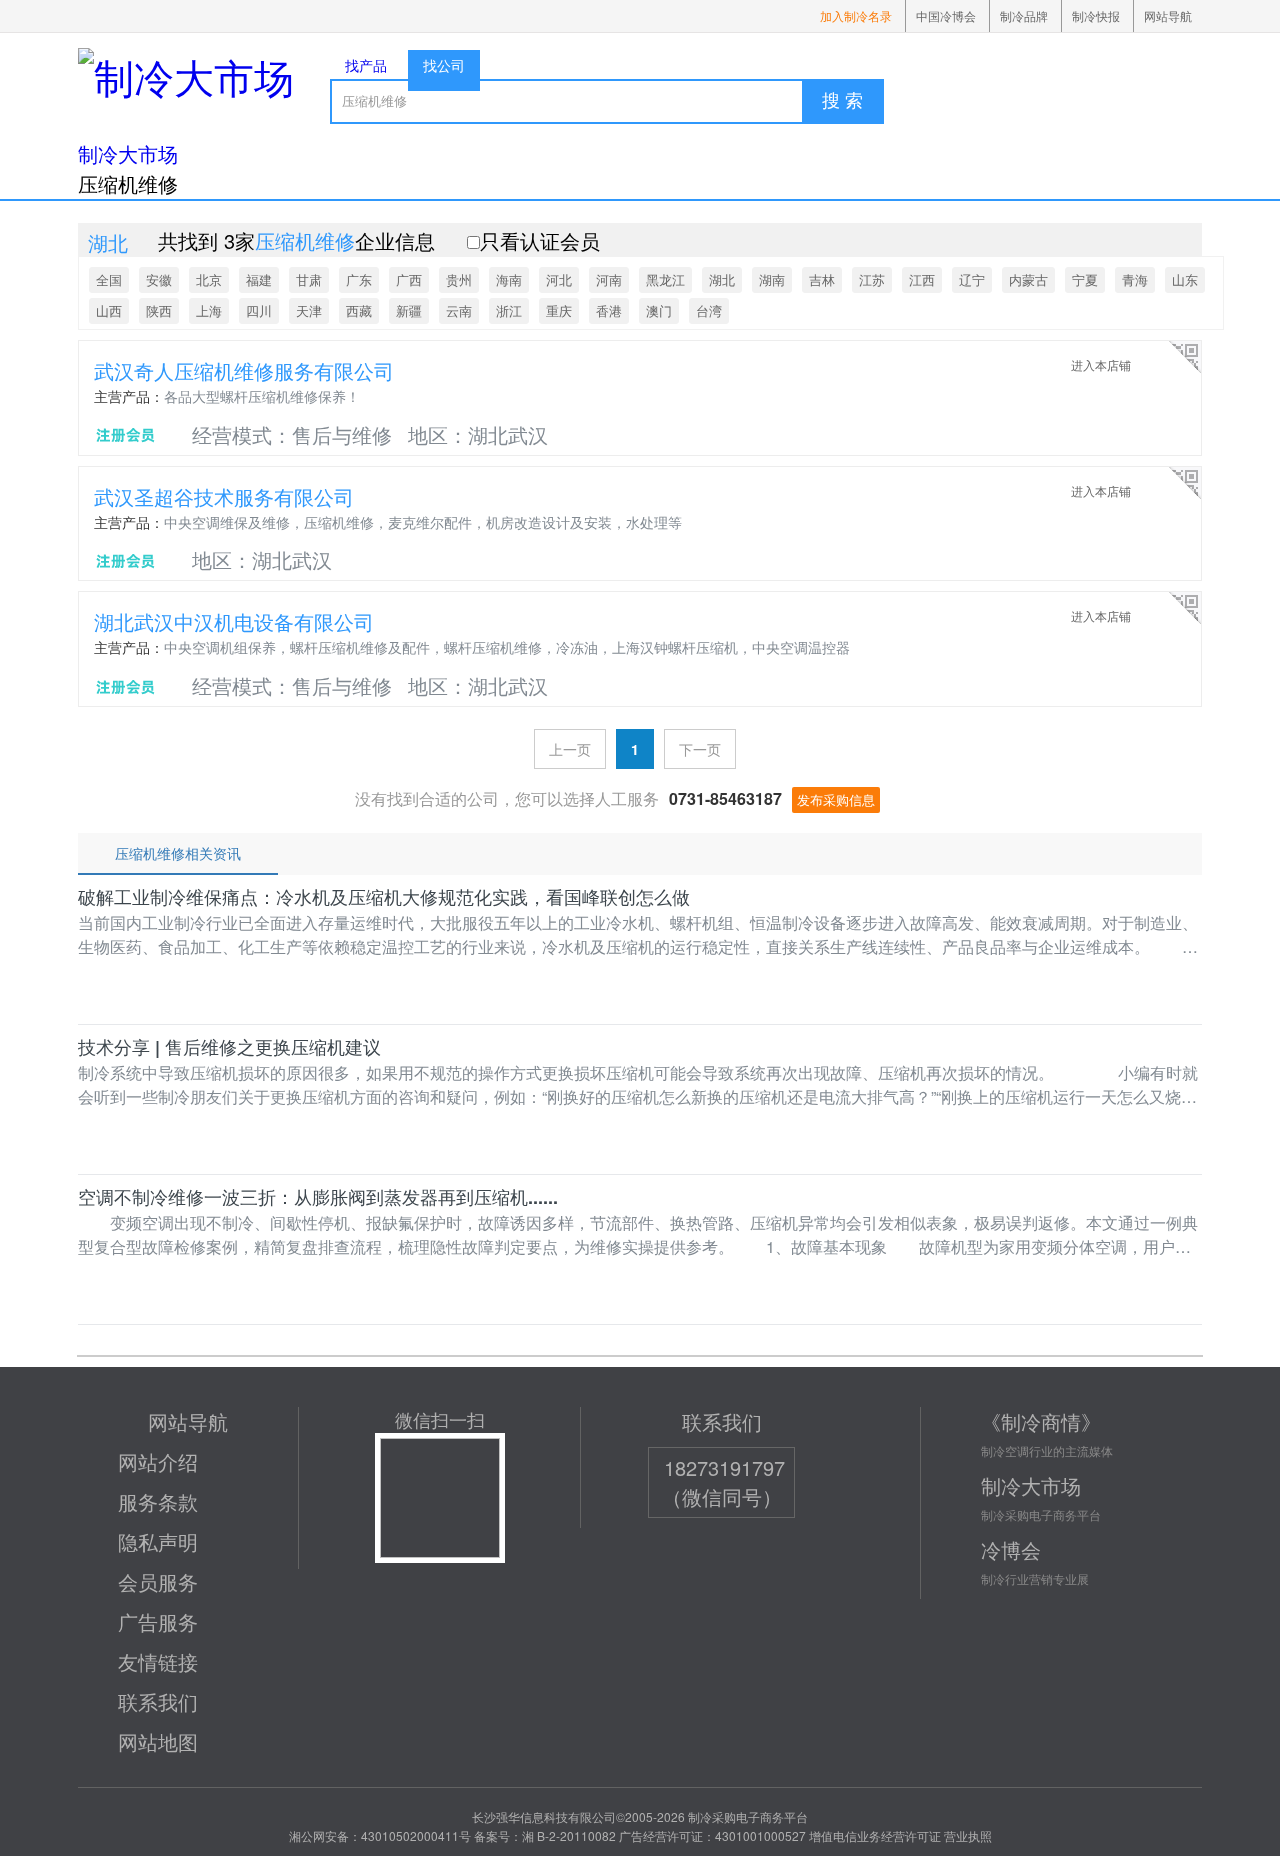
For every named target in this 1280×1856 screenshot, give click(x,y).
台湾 (709, 310)
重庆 (559, 310)
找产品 (366, 65)
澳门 (659, 310)
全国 (109, 279)
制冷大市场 (128, 153)
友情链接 (158, 1661)
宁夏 (1085, 279)
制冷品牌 (1024, 15)
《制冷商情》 (1041, 1421)
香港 (609, 310)
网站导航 (1168, 15)
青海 (1135, 279)
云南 (459, 310)
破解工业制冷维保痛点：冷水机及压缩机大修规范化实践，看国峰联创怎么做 (384, 897)
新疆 (409, 310)
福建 (259, 279)
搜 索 (842, 101)
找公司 (444, 65)
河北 (559, 279)
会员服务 (158, 1581)
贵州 (459, 279)
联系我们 (158, 1701)
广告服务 (158, 1621)
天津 (309, 310)
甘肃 (309, 279)
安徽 (159, 279)
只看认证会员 (540, 240)
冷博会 (1011, 1549)
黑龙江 (665, 279)
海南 (509, 279)
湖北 (722, 279)
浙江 (509, 310)
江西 (922, 279)
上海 (209, 310)
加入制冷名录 (856, 15)
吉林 (822, 279)
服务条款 (158, 1501)
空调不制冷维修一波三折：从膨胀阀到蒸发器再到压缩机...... (318, 1197)
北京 (209, 279)
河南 (609, 279)
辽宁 (972, 279)
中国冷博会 (946, 15)
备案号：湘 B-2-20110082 (545, 1835)
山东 (1185, 279)
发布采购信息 (836, 799)
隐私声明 (158, 1541)
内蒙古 (1028, 279)
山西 (109, 310)
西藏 (359, 310)
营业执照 (968, 1835)
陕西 (159, 310)
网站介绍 (158, 1461)
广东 (359, 279)
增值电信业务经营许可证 (875, 1835)
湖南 (772, 279)
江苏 (872, 279)
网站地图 (158, 1741)
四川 (259, 310)
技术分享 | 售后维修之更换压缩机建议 (229, 1047)
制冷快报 (1096, 15)
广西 (409, 279)
